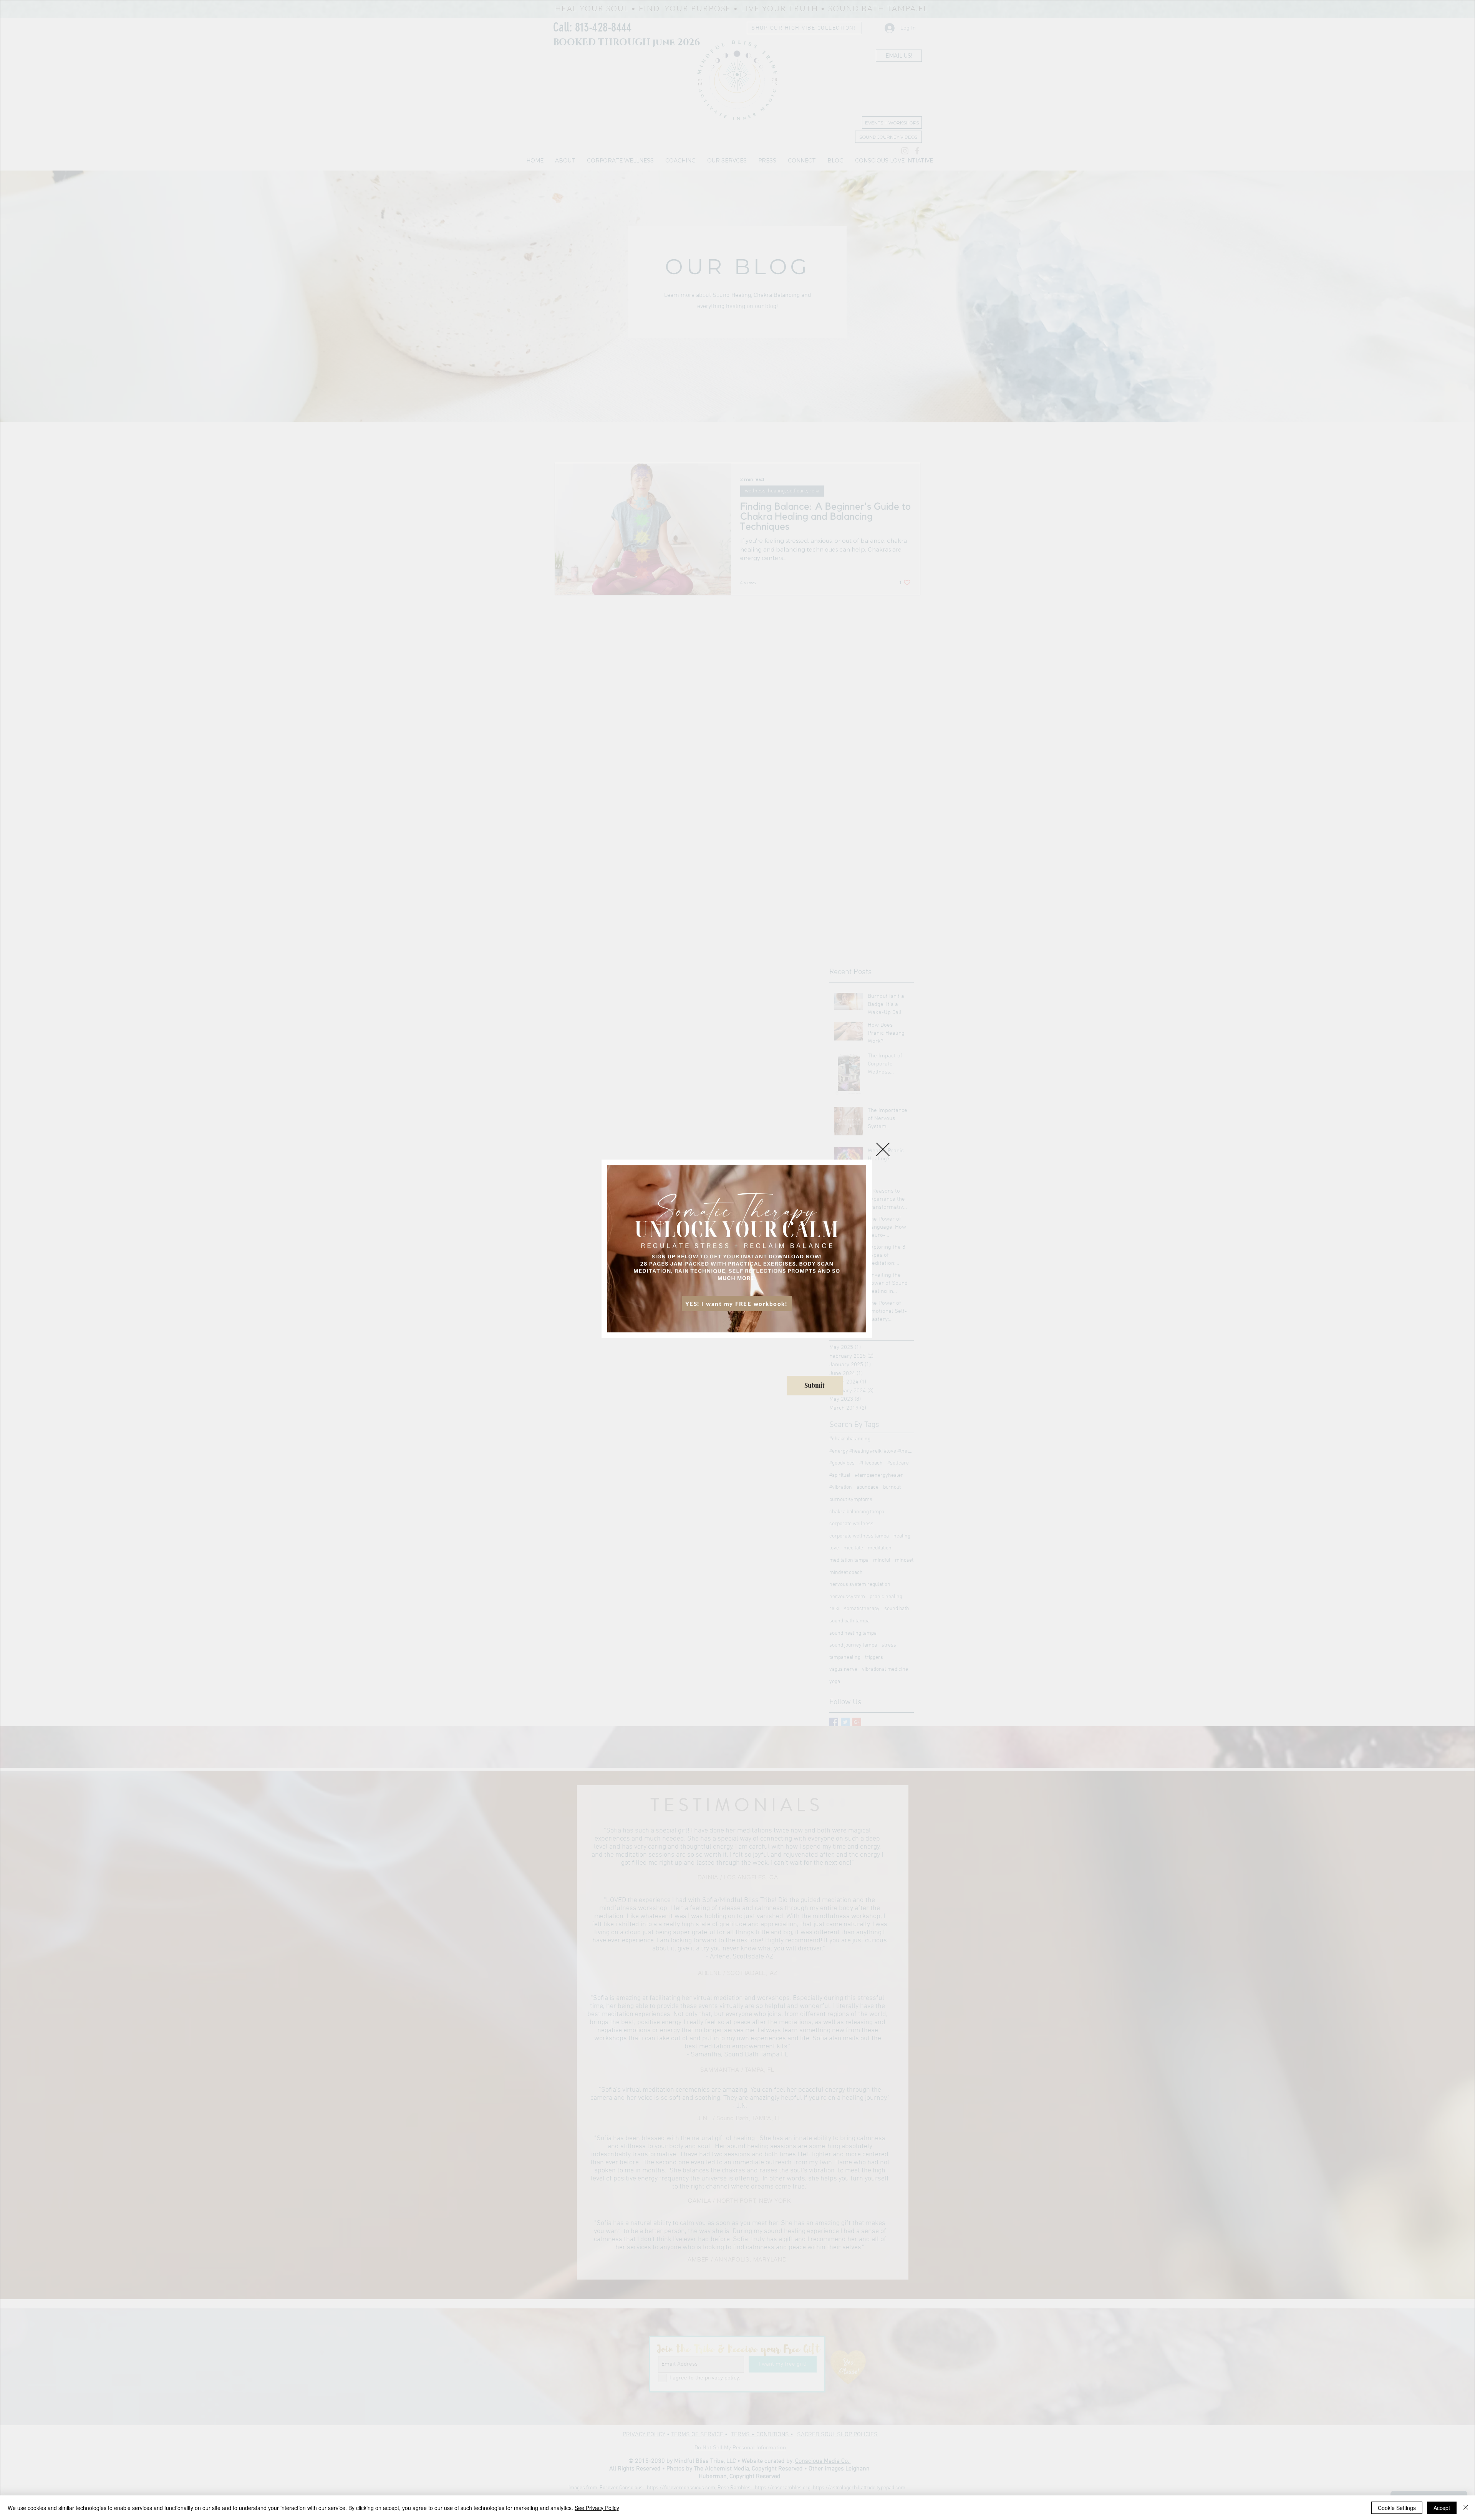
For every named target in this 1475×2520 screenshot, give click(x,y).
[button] (883, 1149)
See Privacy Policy (597, 2508)
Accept (1442, 2508)
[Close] (1466, 2508)
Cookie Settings (1397, 2508)
